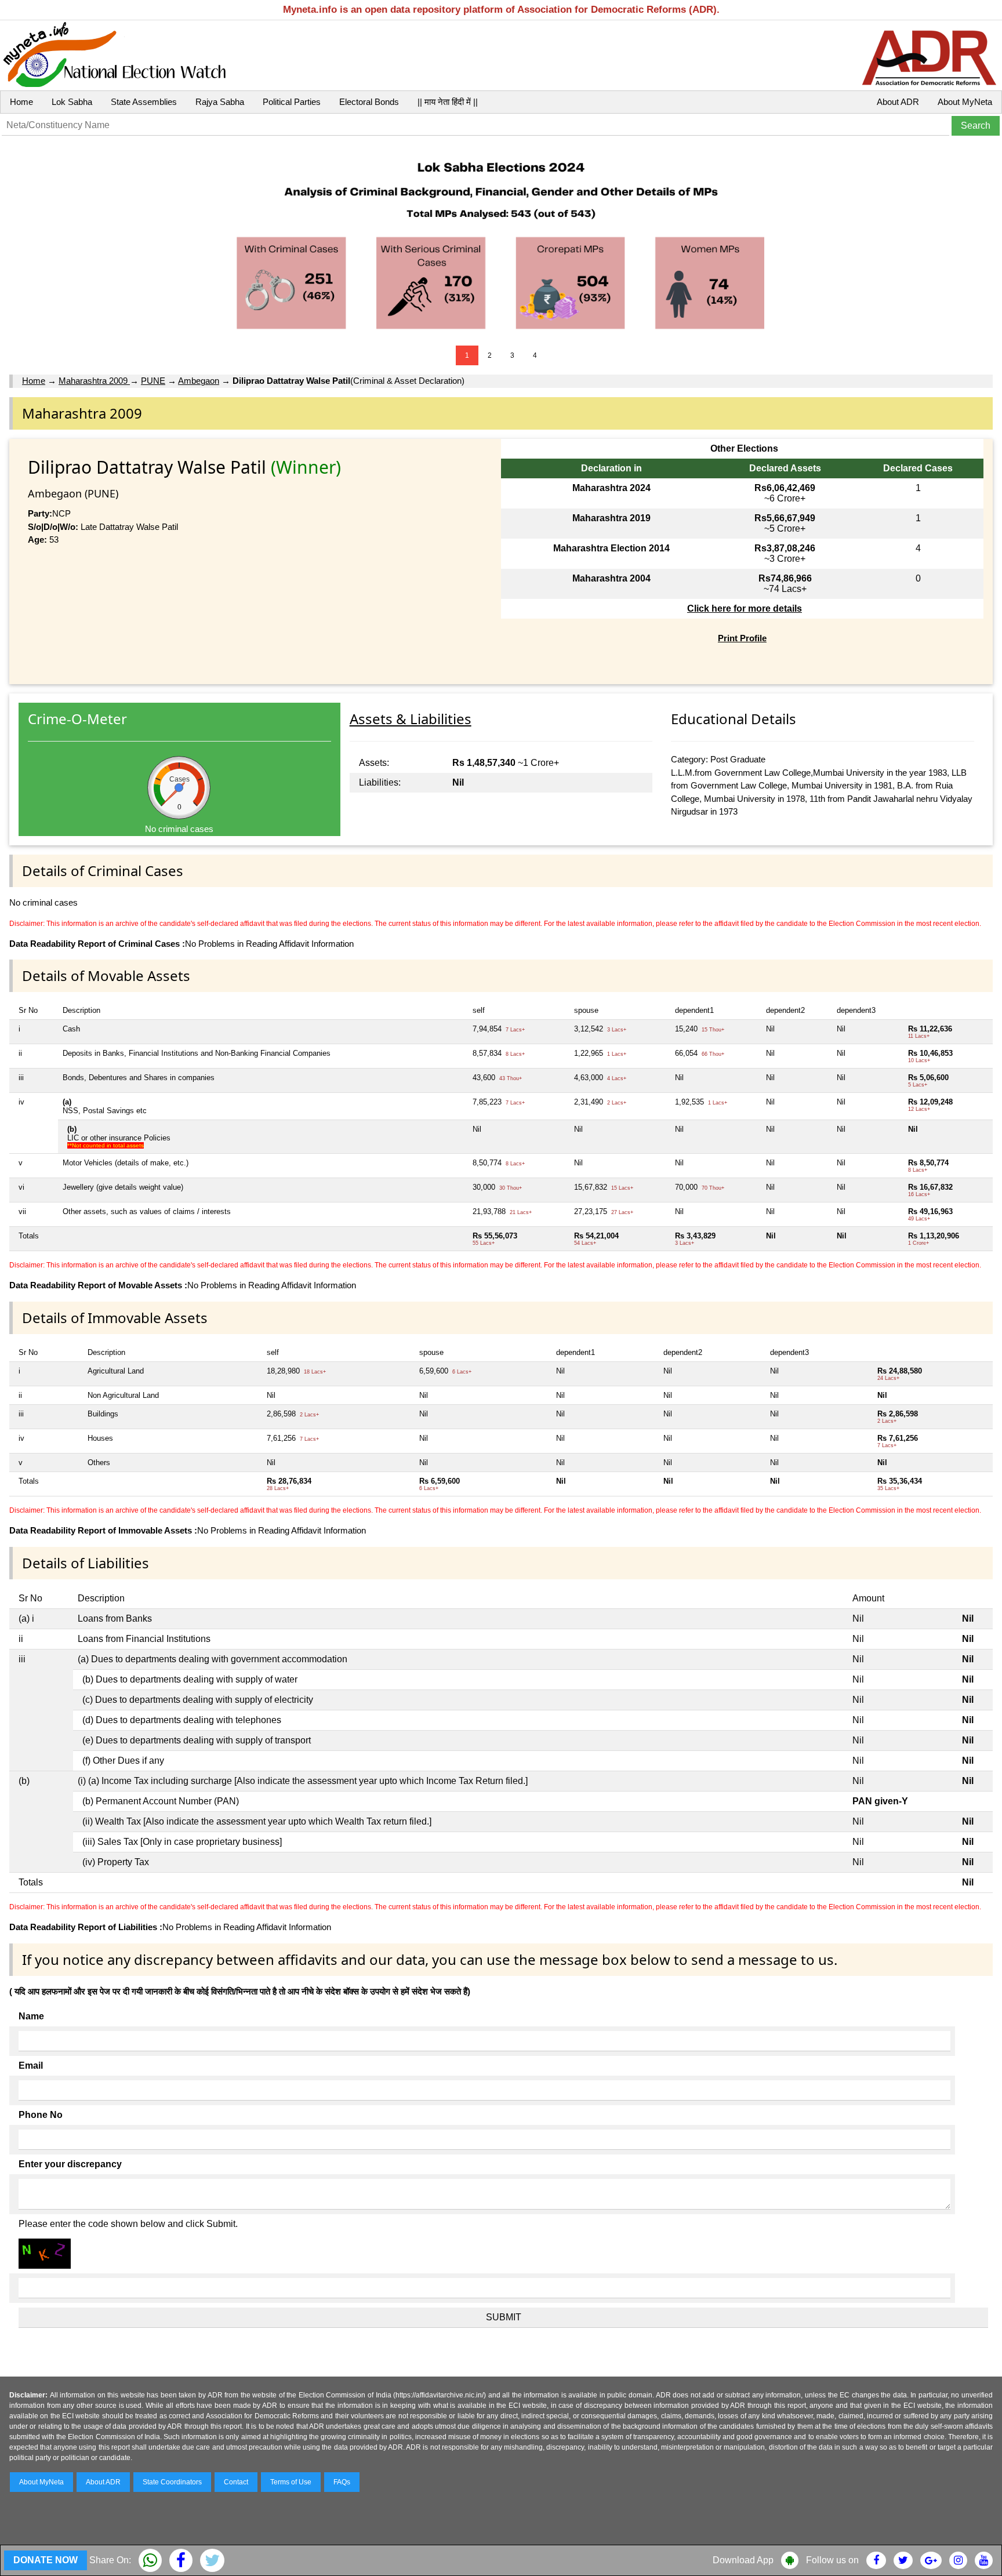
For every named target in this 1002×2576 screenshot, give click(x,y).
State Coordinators (172, 2482)
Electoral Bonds (369, 102)
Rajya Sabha (220, 102)
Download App (743, 2560)
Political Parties (292, 102)
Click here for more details (745, 608)
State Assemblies (144, 102)
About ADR (898, 102)
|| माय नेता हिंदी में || (448, 102)
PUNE (153, 381)
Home (21, 102)
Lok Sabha (72, 102)
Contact (236, 2482)
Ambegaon (199, 381)
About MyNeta (965, 102)
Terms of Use (291, 2482)
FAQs (342, 2482)
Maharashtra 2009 (94, 381)
